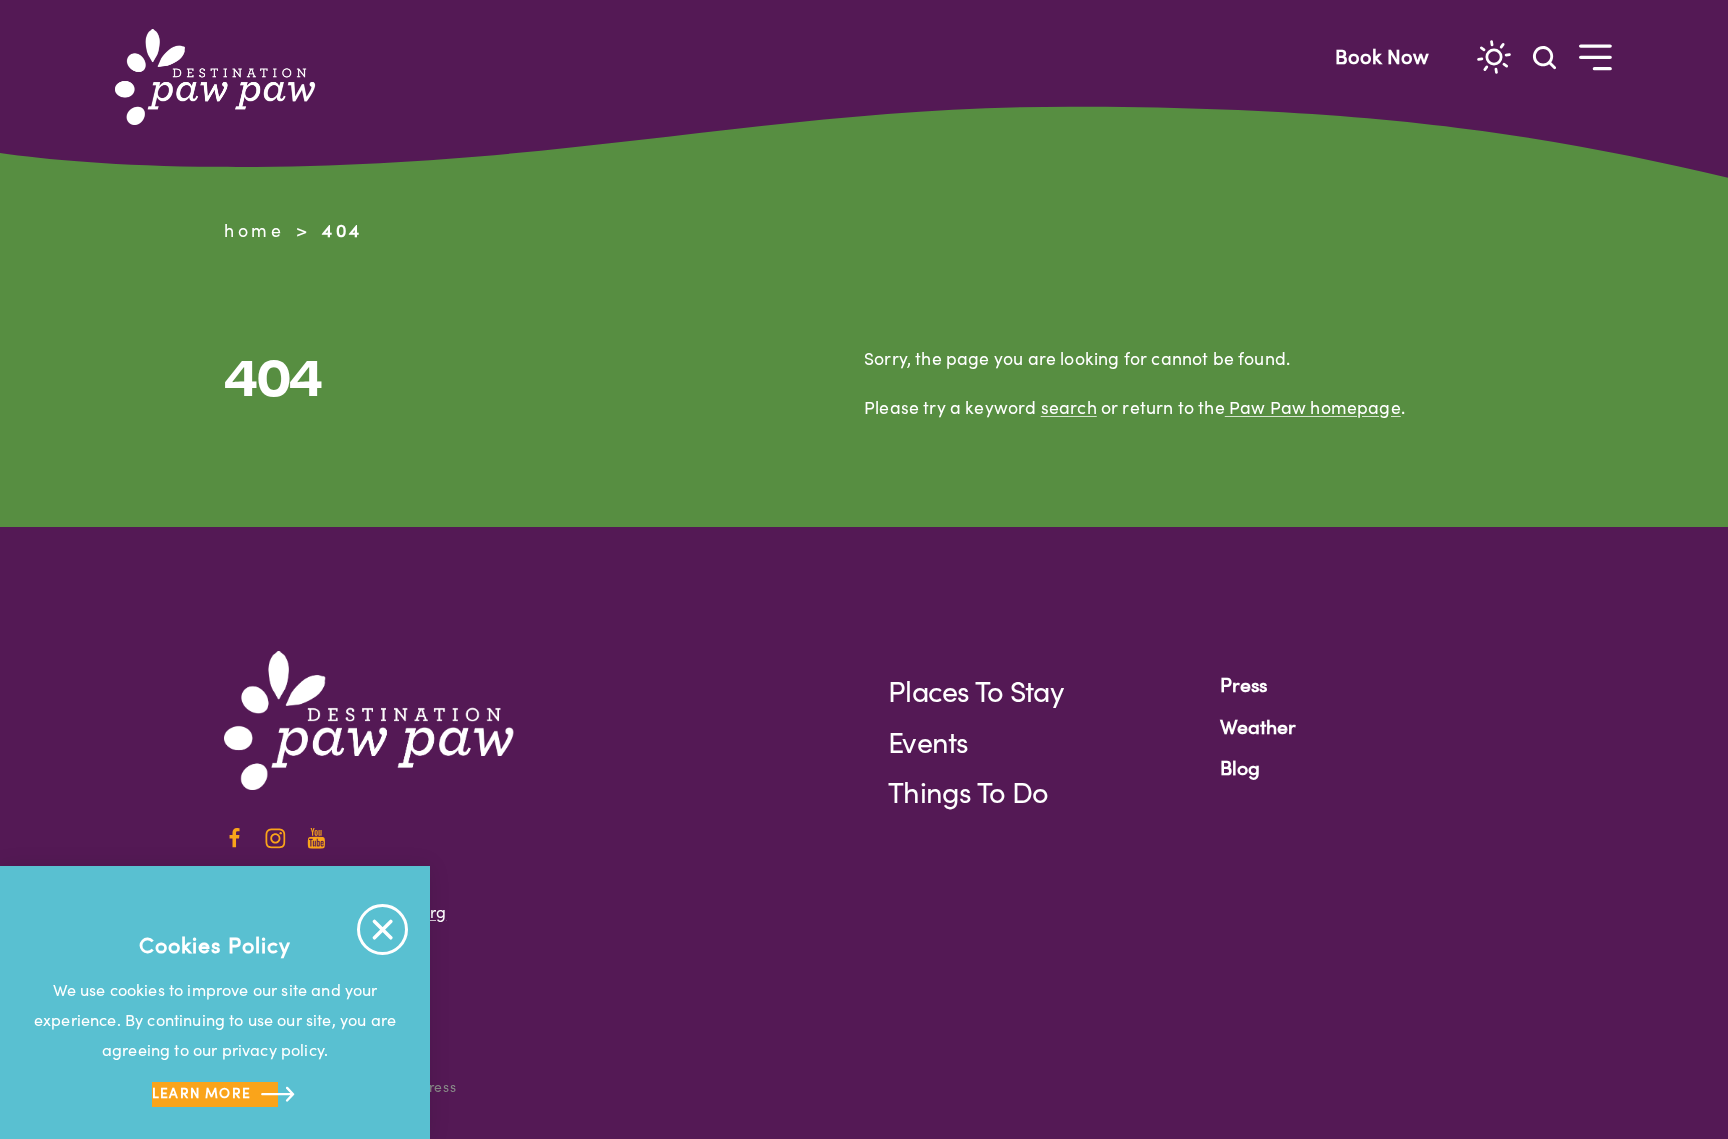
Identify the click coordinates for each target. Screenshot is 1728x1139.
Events (928, 741)
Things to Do (968, 791)
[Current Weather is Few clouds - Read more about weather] (1494, 57)
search (1069, 407)
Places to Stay (975, 690)
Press (1243, 684)
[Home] (224, 77)
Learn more (202, 1092)
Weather (1258, 726)
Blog (1240, 767)
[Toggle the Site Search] (1544, 55)
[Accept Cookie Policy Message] (382, 929)
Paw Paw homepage (1313, 407)
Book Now (1382, 55)
